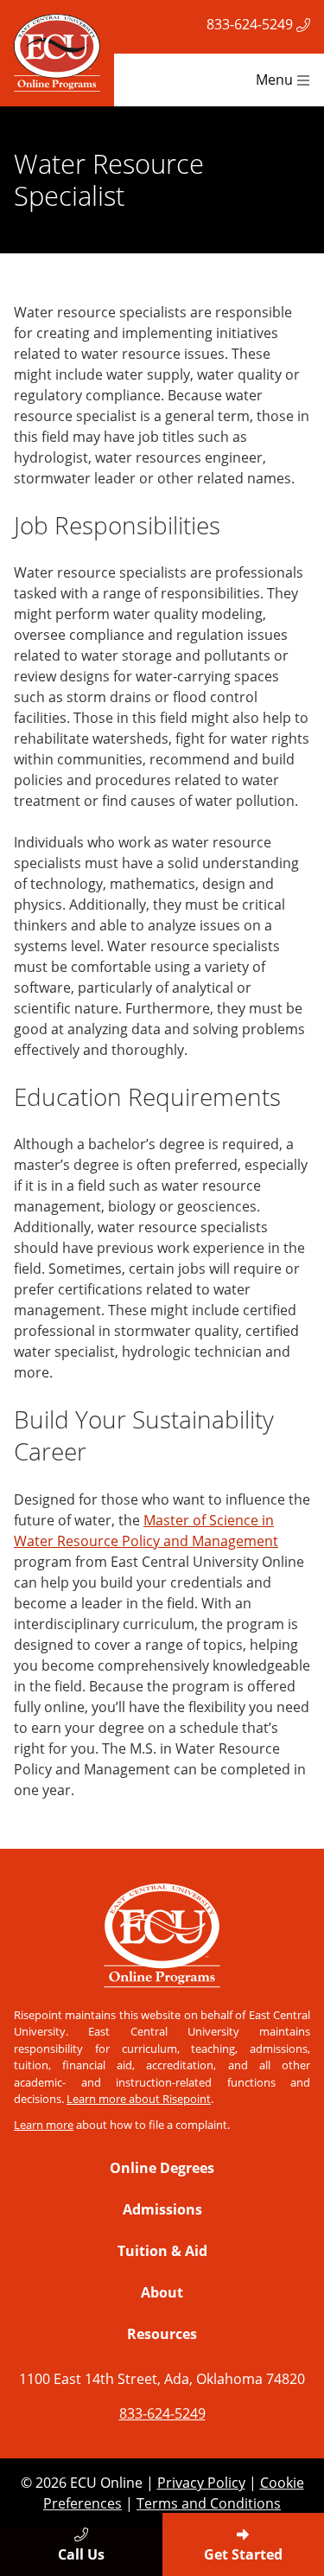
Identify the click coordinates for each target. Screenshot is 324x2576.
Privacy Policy (201, 2483)
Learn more (44, 2125)
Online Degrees (162, 2168)
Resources (162, 2334)
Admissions (162, 2209)
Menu (276, 80)
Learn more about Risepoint (139, 2099)
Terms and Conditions (209, 2503)
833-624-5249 (251, 24)
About (162, 2292)
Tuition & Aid (162, 2251)
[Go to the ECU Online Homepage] (57, 53)
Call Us (81, 2554)
